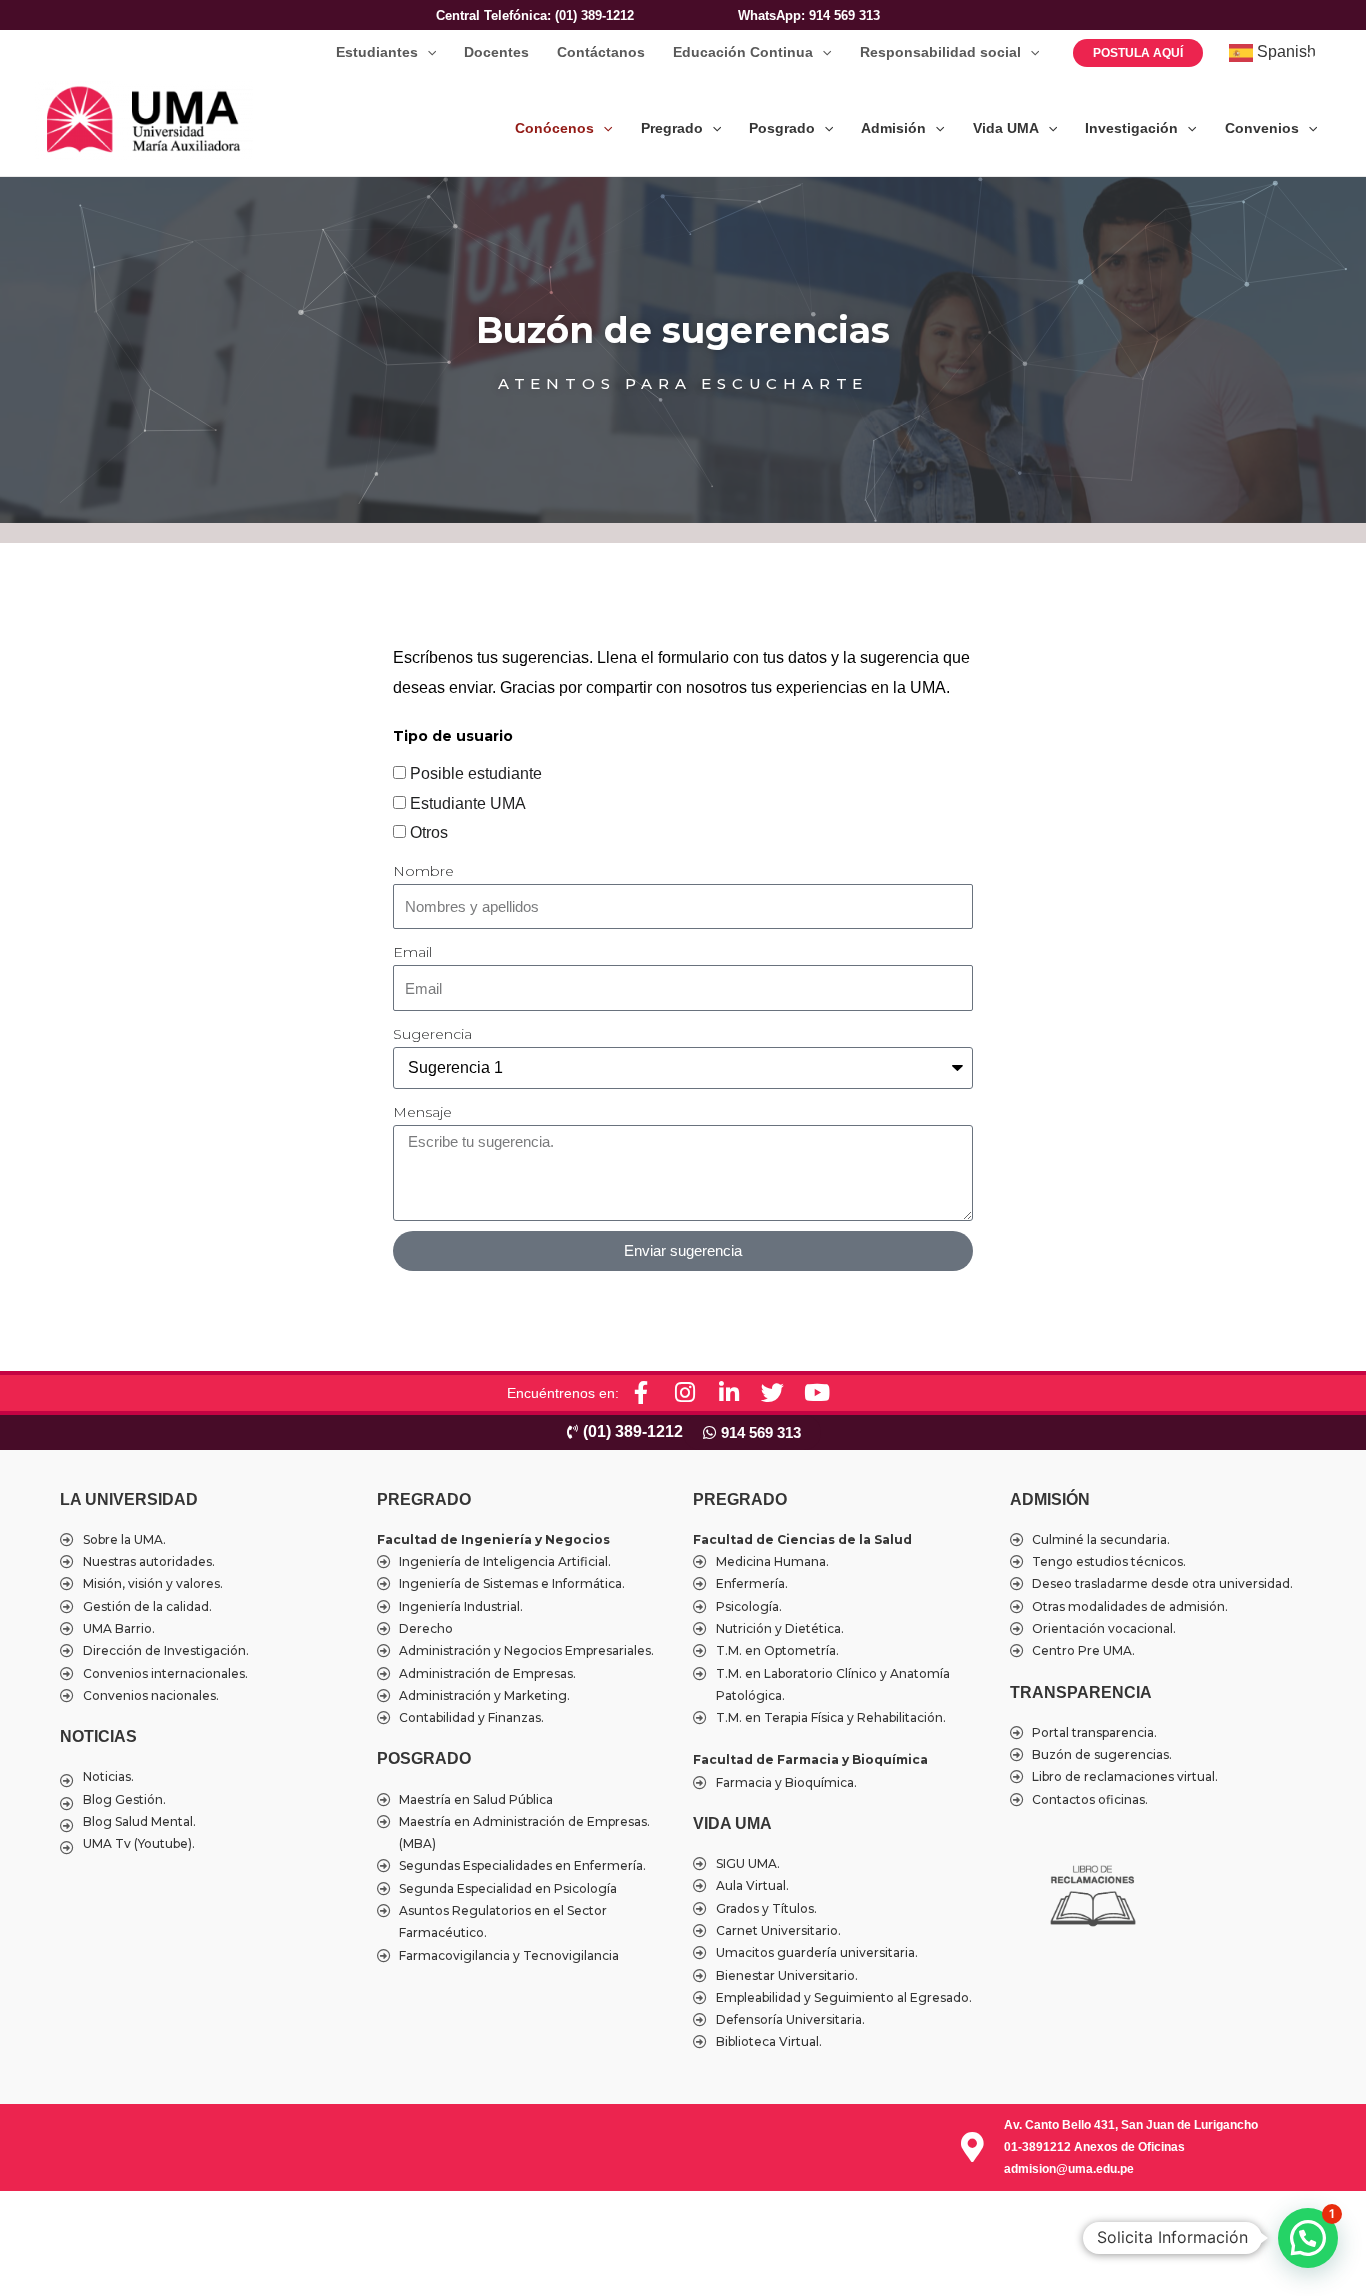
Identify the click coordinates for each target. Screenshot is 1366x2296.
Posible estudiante (476, 773)
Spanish (1284, 51)
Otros (429, 832)
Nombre (423, 871)
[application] (427, 52)
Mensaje (422, 1112)
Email (412, 952)
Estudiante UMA (468, 803)
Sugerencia (432, 1034)
